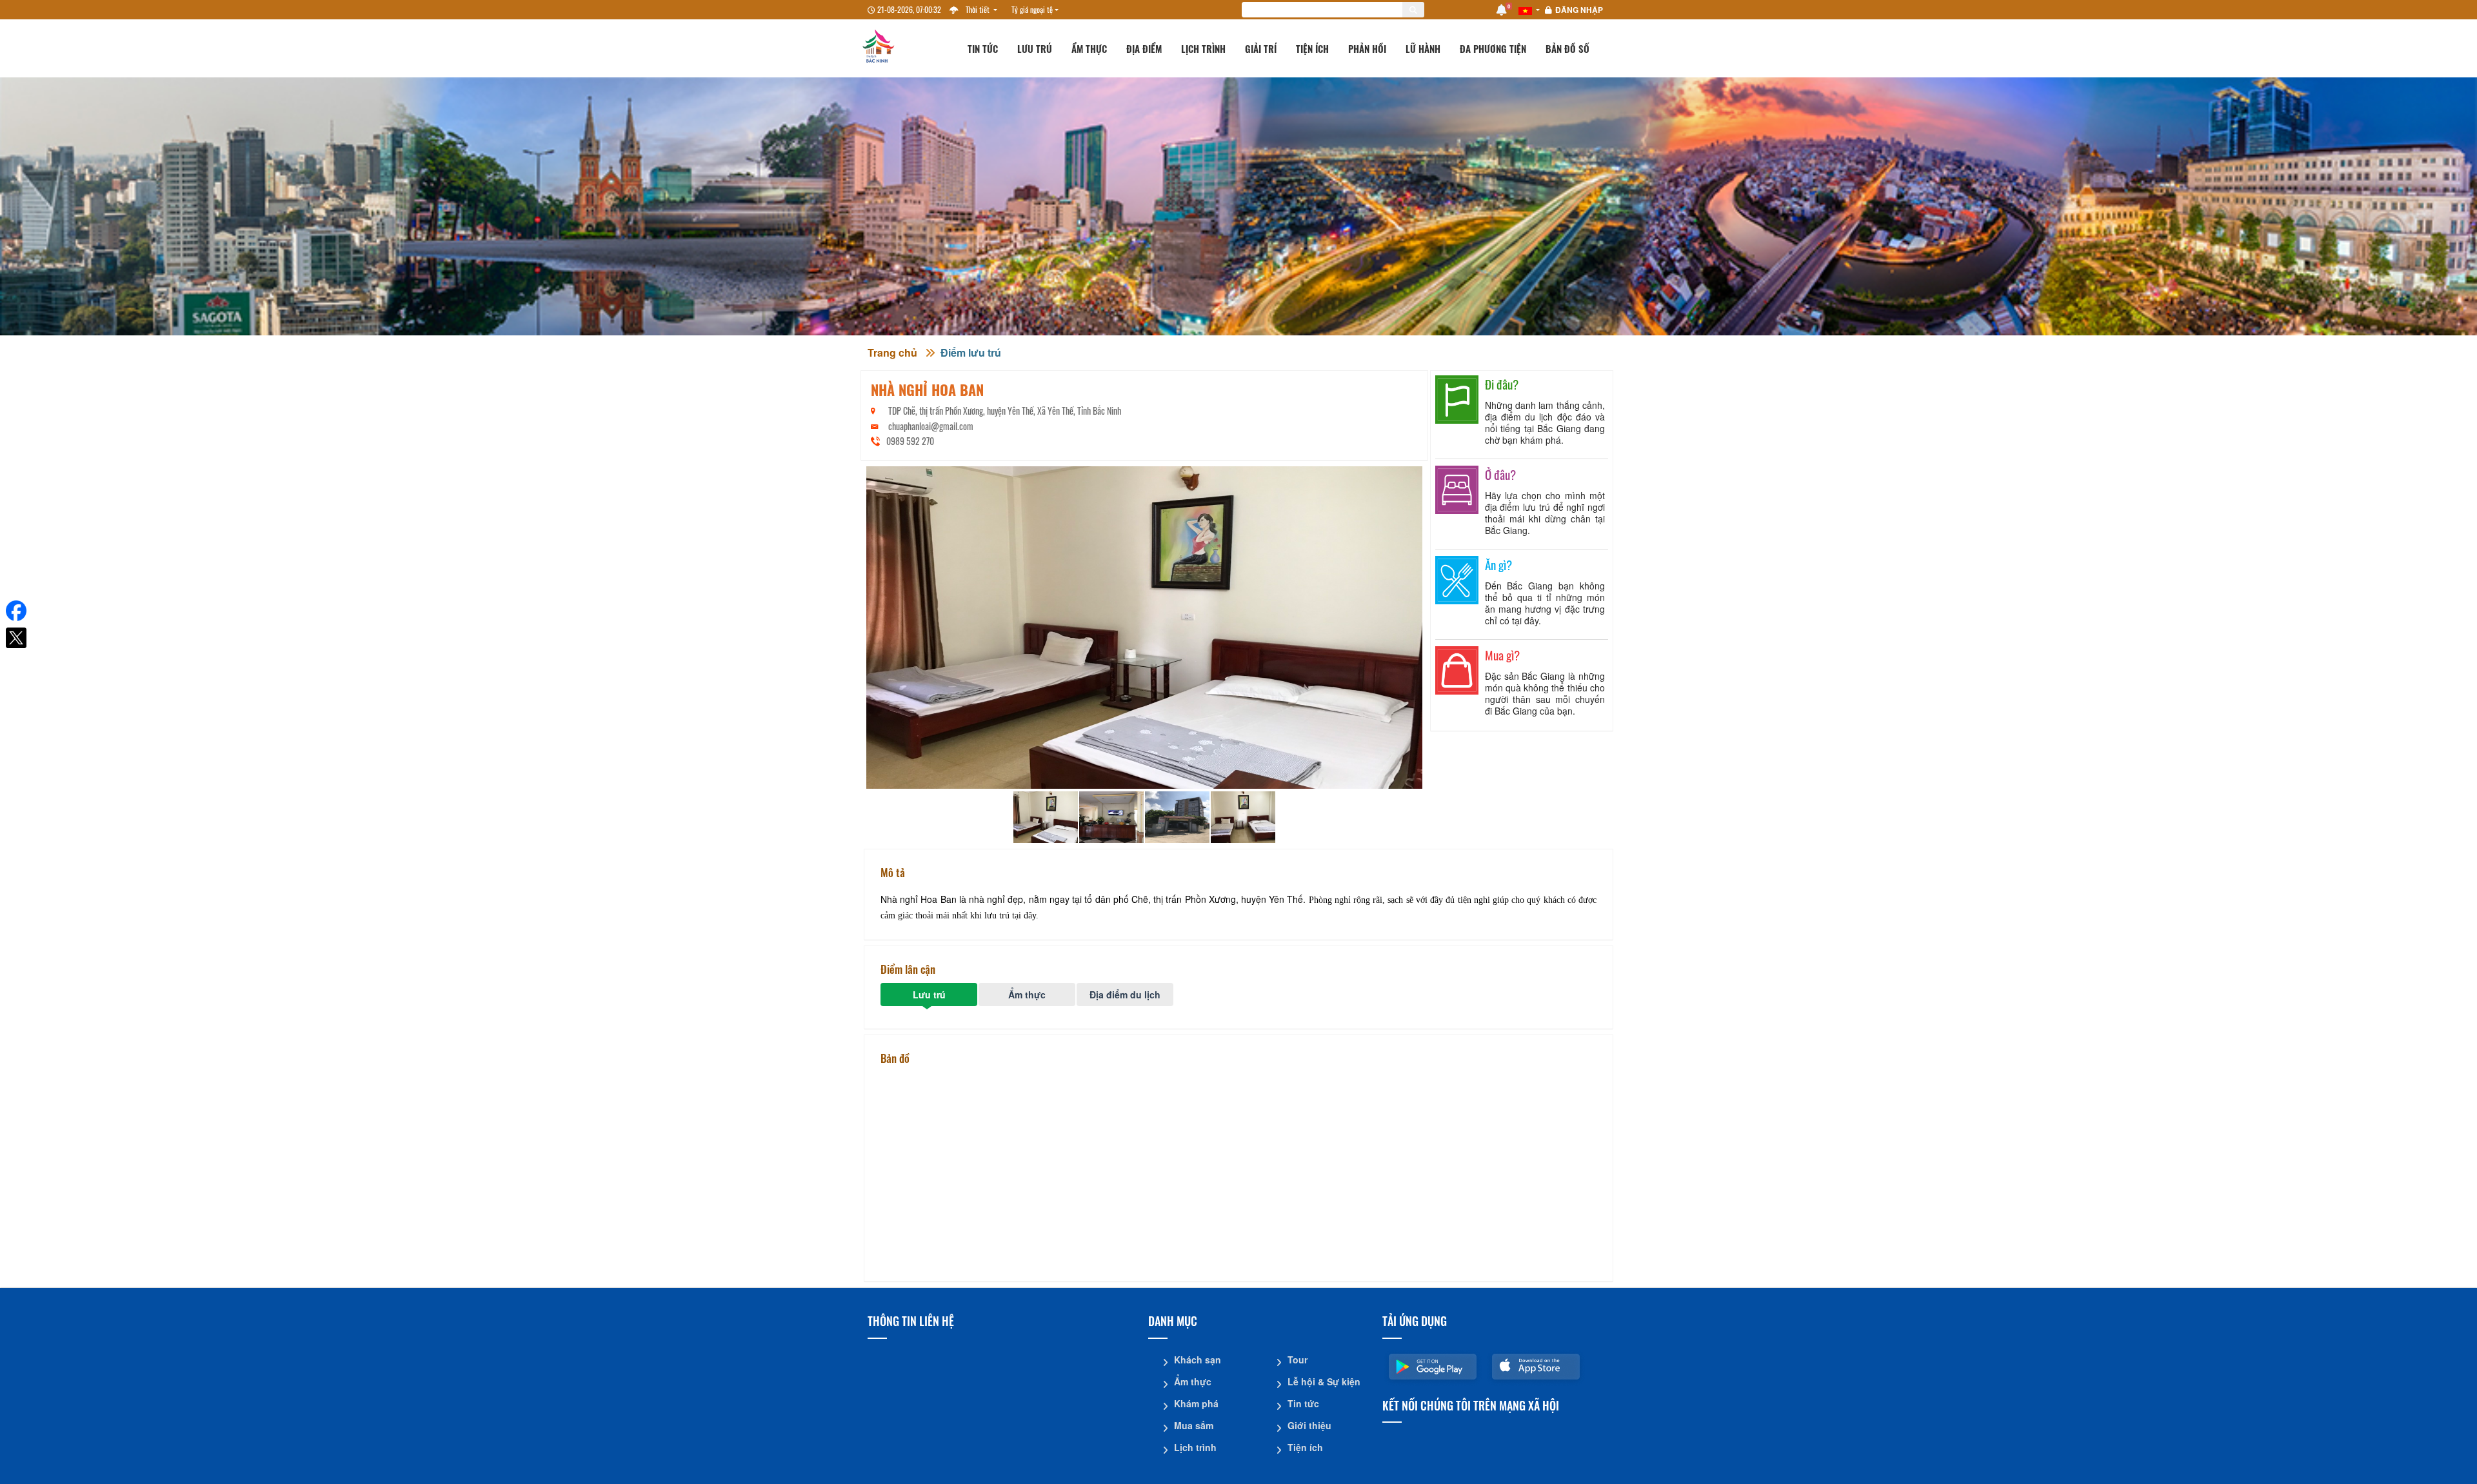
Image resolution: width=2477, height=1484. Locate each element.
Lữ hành (1423, 48)
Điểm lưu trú (971, 352)
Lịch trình (1203, 48)
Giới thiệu (1309, 1425)
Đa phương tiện (1493, 48)
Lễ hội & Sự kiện (1324, 1381)
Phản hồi (1367, 48)
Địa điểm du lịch (1125, 994)
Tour (1298, 1360)
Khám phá (1196, 1403)
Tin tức (983, 48)
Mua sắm (1194, 1425)
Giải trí (1261, 48)
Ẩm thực (1089, 48)
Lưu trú (1035, 48)
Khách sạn (1198, 1360)
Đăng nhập (1579, 10)
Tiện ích (1312, 48)
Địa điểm (1144, 48)
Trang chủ (892, 352)
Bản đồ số (1567, 48)
